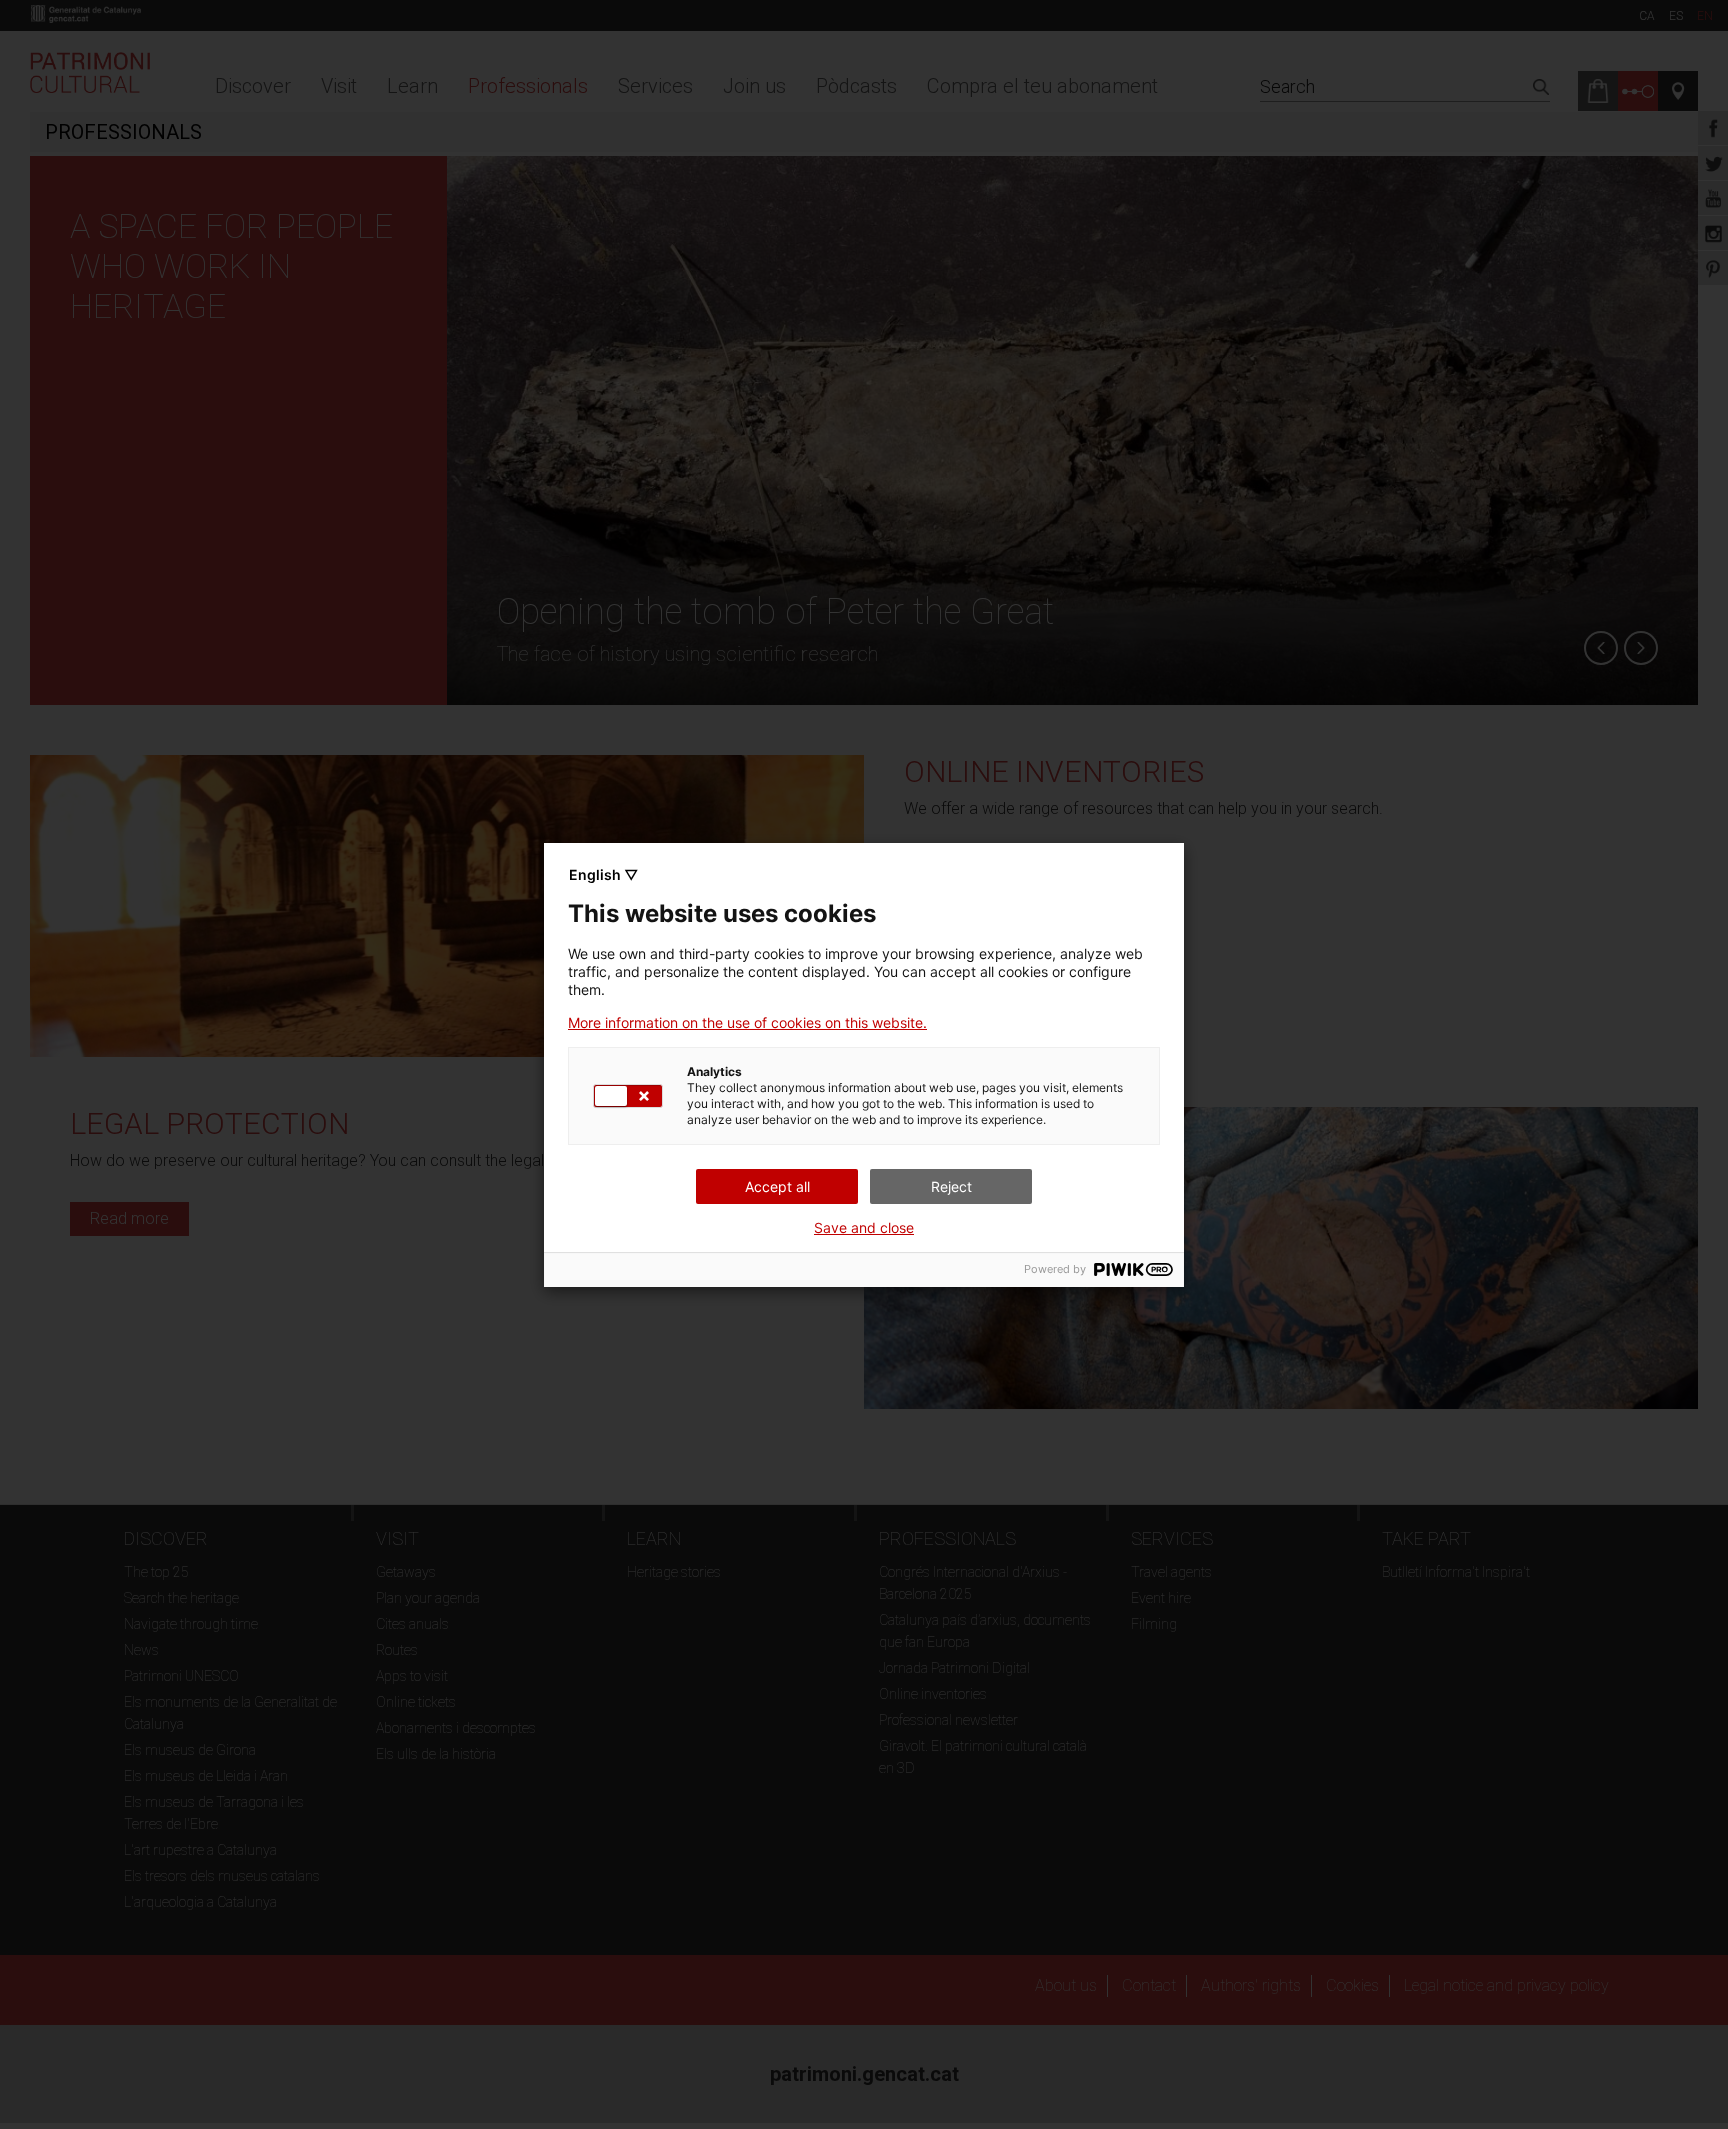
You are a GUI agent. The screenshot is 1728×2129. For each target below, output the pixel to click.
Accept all (777, 1186)
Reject (951, 1186)
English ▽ (603, 874)
